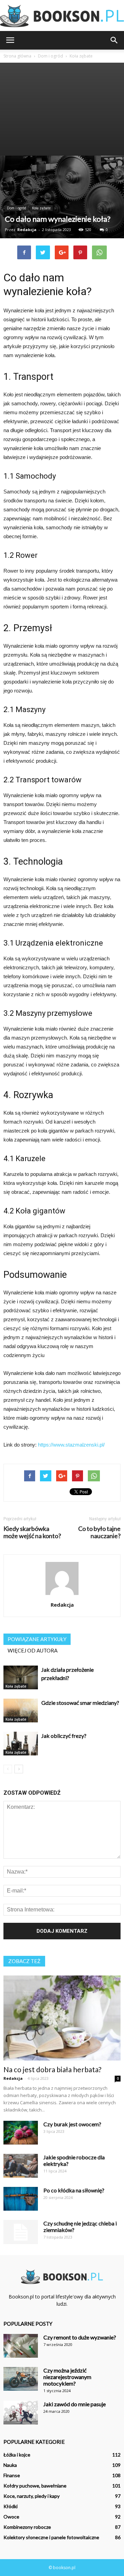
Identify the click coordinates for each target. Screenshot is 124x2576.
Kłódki (11, 2506)
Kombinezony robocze (27, 2527)
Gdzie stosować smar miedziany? (80, 1703)
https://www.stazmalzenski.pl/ (71, 1445)
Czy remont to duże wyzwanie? (80, 2337)
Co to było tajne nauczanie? (99, 1532)
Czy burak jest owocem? (72, 2124)
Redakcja (27, 230)
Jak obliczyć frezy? (64, 1736)
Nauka (10, 2465)
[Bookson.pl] (62, 16)
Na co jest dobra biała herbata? (52, 2069)
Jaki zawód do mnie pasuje (75, 2404)
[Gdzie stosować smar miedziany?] (21, 1711)
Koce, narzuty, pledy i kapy (32, 2496)
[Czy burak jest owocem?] (21, 2133)
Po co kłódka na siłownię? (74, 2190)
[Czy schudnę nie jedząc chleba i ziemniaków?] (21, 2232)
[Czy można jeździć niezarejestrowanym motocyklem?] (21, 2379)
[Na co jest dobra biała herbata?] (62, 2018)
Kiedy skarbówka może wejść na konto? (32, 1532)
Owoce (11, 2517)
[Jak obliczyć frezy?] (21, 1744)
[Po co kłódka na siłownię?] (21, 2199)
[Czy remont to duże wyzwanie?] (21, 2346)
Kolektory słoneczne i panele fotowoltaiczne (51, 2537)
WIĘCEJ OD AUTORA (33, 1650)
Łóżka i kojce (17, 2455)
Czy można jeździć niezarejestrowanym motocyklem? (67, 2377)
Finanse (12, 2475)
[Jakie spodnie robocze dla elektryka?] (21, 2166)
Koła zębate (41, 208)
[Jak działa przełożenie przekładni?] (21, 1677)
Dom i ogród (17, 208)
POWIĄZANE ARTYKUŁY (37, 1639)
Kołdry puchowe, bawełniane (35, 2486)
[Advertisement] (62, 109)
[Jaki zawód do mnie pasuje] (21, 2413)
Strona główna (17, 56)
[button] (114, 40)
